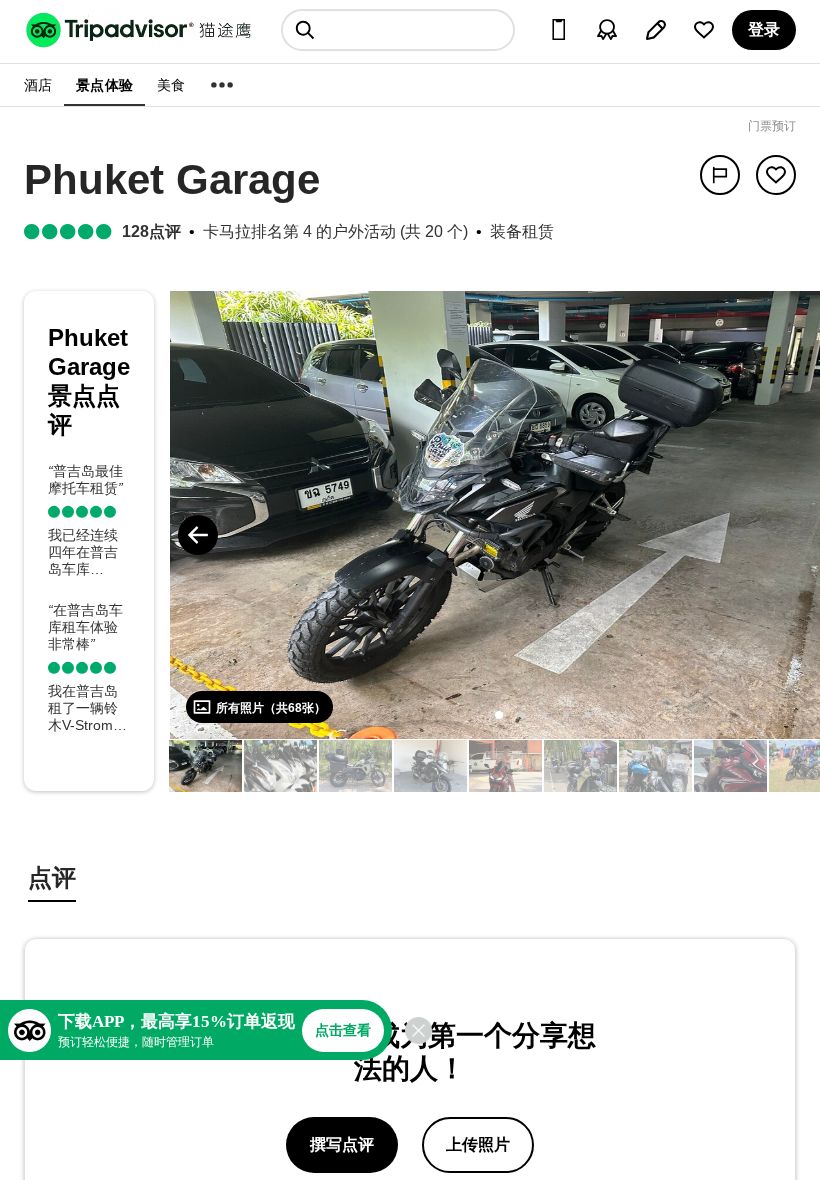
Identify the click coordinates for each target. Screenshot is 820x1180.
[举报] (720, 175)
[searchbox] (398, 30)
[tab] (52, 880)
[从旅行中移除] (776, 175)
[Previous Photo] (198, 535)
